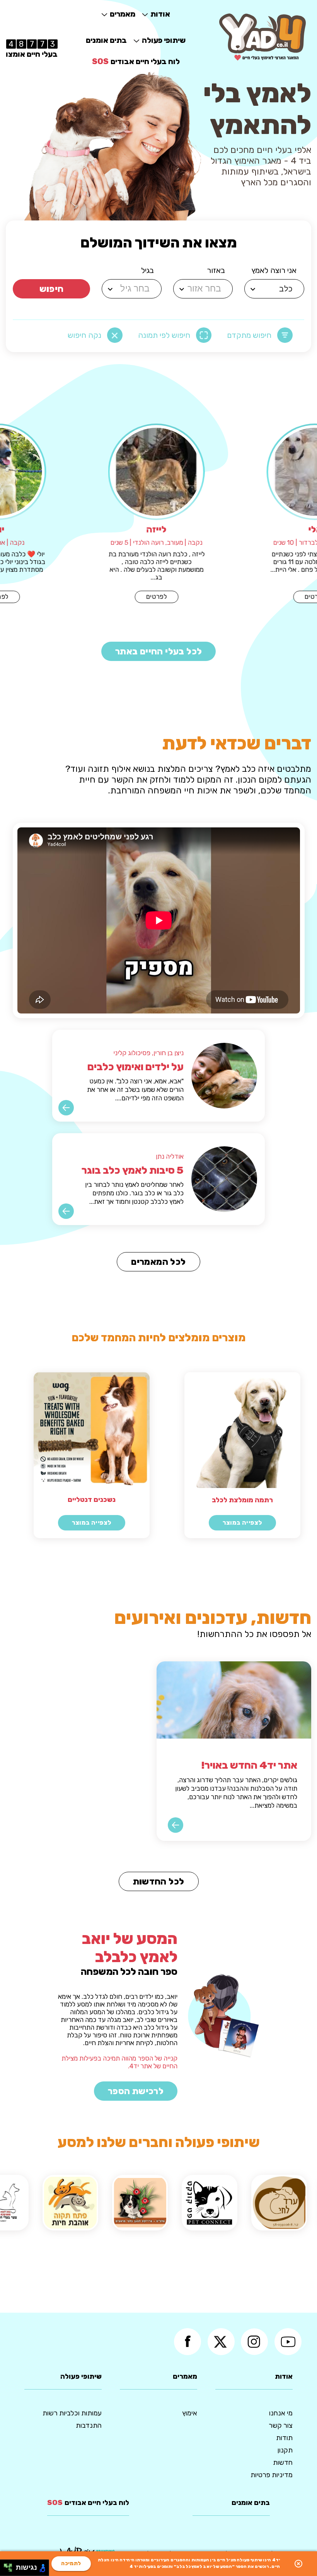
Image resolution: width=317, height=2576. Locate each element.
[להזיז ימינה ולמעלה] (10, 2566)
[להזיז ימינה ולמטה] (10, 2570)
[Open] (253, 289)
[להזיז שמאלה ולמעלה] (6, 2566)
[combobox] (275, 289)
